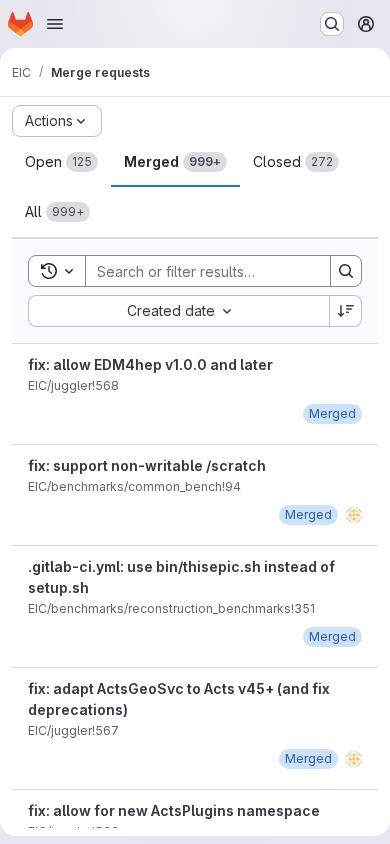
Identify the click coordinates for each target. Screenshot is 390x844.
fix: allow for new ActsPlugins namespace (174, 810)
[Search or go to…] (332, 24)
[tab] (61, 162)
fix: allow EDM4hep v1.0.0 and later (150, 364)
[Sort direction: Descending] (346, 311)
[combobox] (178, 311)
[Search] (346, 271)
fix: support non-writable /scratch (147, 465)
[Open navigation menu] (55, 24)
